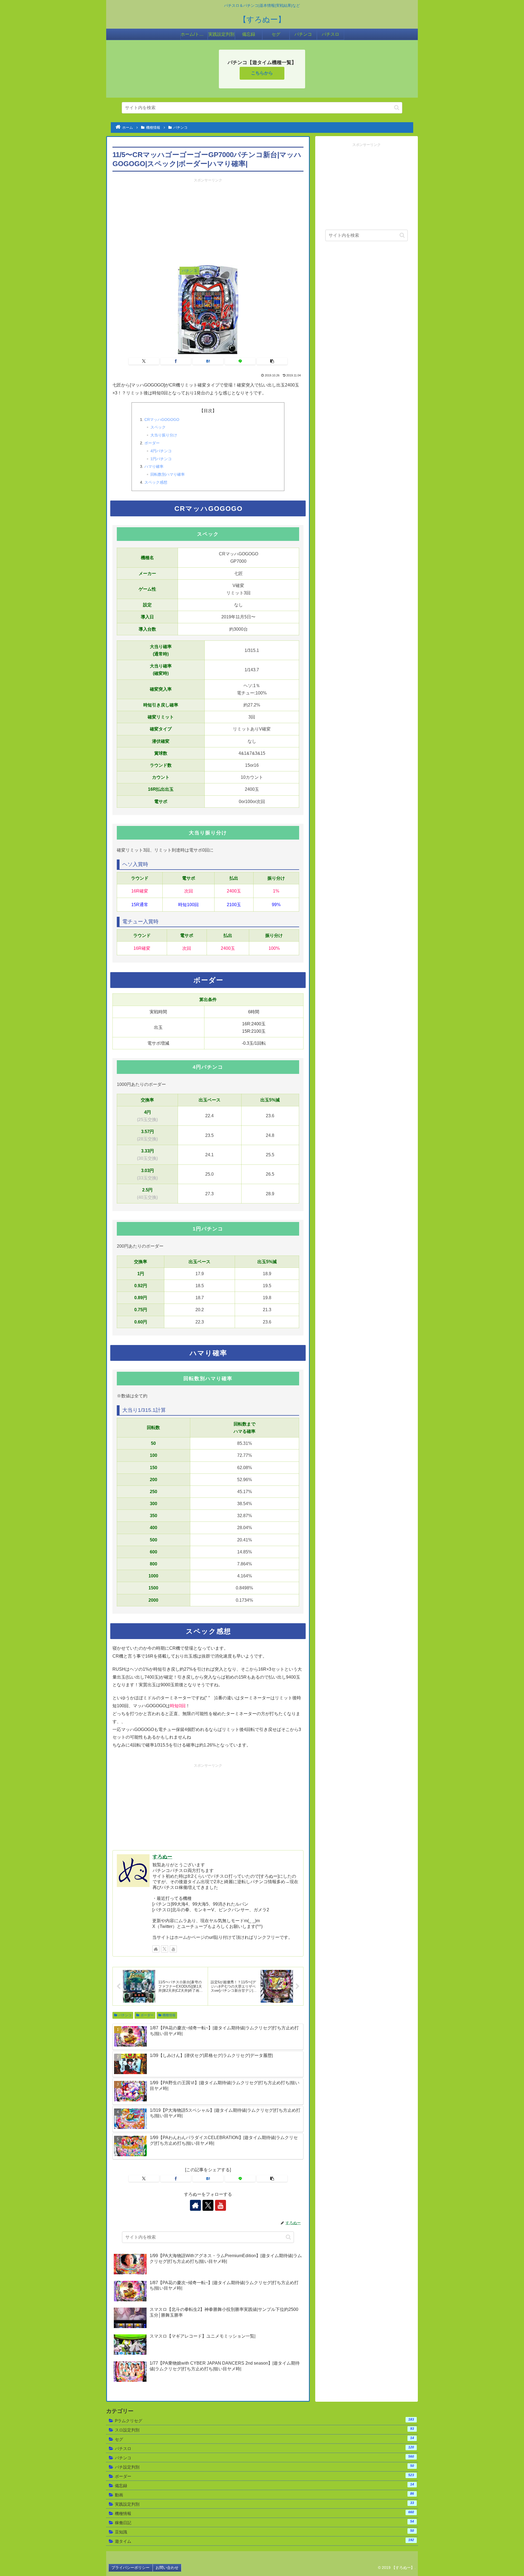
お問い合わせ (167, 2568)
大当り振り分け (164, 435)
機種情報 (169, 2015)
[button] (397, 108)
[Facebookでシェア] (176, 361)
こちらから (262, 73)
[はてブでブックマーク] (208, 361)
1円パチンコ (161, 459)
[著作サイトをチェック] (156, 1949)
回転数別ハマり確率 (168, 474)
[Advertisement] (208, 221)
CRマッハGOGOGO (162, 420)
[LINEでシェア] (240, 361)
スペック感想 (156, 482)
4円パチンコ (161, 451)
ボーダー (152, 443)
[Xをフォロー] (165, 1949)
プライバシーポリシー (130, 2568)
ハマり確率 (154, 466)
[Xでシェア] (144, 361)
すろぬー (162, 1857)
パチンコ (125, 2015)
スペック (158, 427)
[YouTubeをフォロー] (173, 1949)
